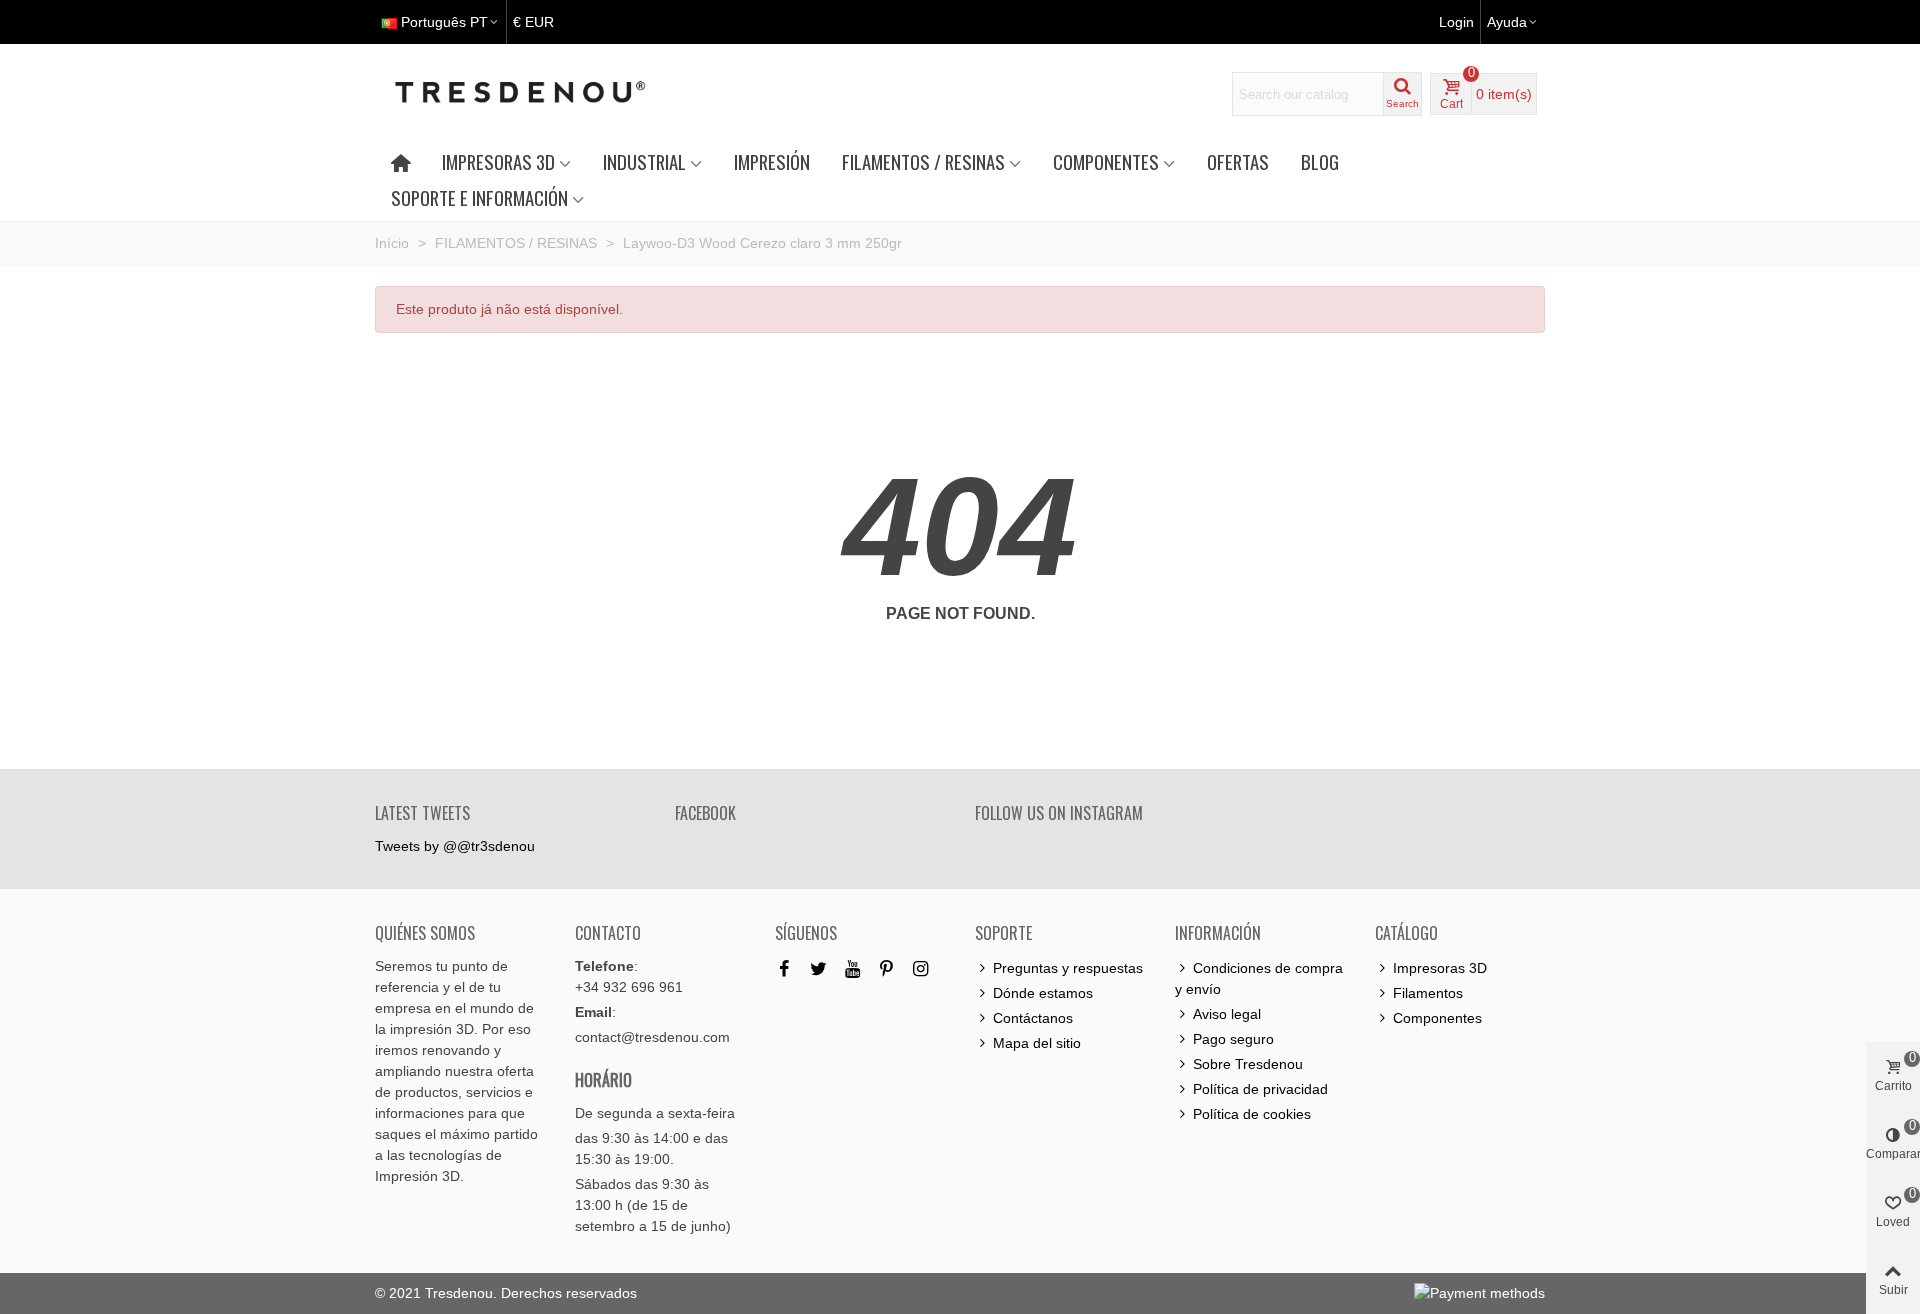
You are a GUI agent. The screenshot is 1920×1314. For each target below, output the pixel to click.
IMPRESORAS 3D (498, 161)
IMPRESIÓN (772, 161)
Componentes (1437, 1018)
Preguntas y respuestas (1068, 968)
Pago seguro (1233, 1039)
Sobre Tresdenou (1248, 1064)
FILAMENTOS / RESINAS (923, 161)
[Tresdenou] (544, 94)
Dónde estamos (1043, 993)
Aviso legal (1227, 1014)
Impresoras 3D (1440, 968)
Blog (1320, 161)
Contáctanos (1033, 1018)
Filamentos (1428, 993)
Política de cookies (1252, 1114)
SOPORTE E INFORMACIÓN (479, 197)
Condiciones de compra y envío (1259, 978)
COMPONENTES (1106, 161)
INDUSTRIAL (644, 161)
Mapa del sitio (1037, 1043)
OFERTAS (1238, 161)
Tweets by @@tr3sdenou (455, 846)
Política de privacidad (1260, 1089)
